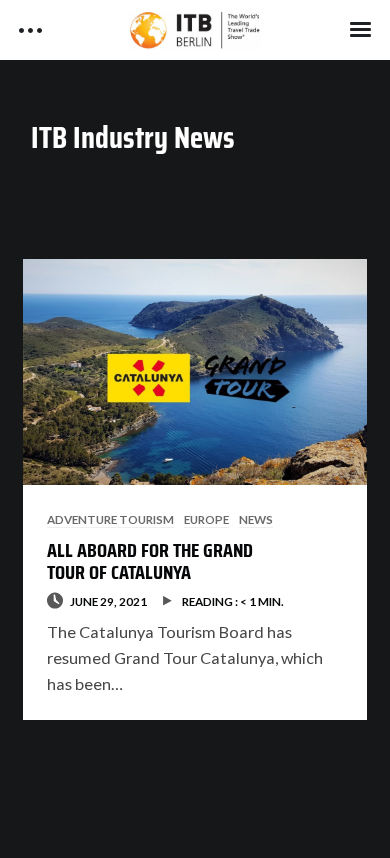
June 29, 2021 (108, 601)
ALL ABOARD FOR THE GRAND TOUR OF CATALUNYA (150, 561)
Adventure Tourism (110, 519)
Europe (206, 519)
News (256, 519)
